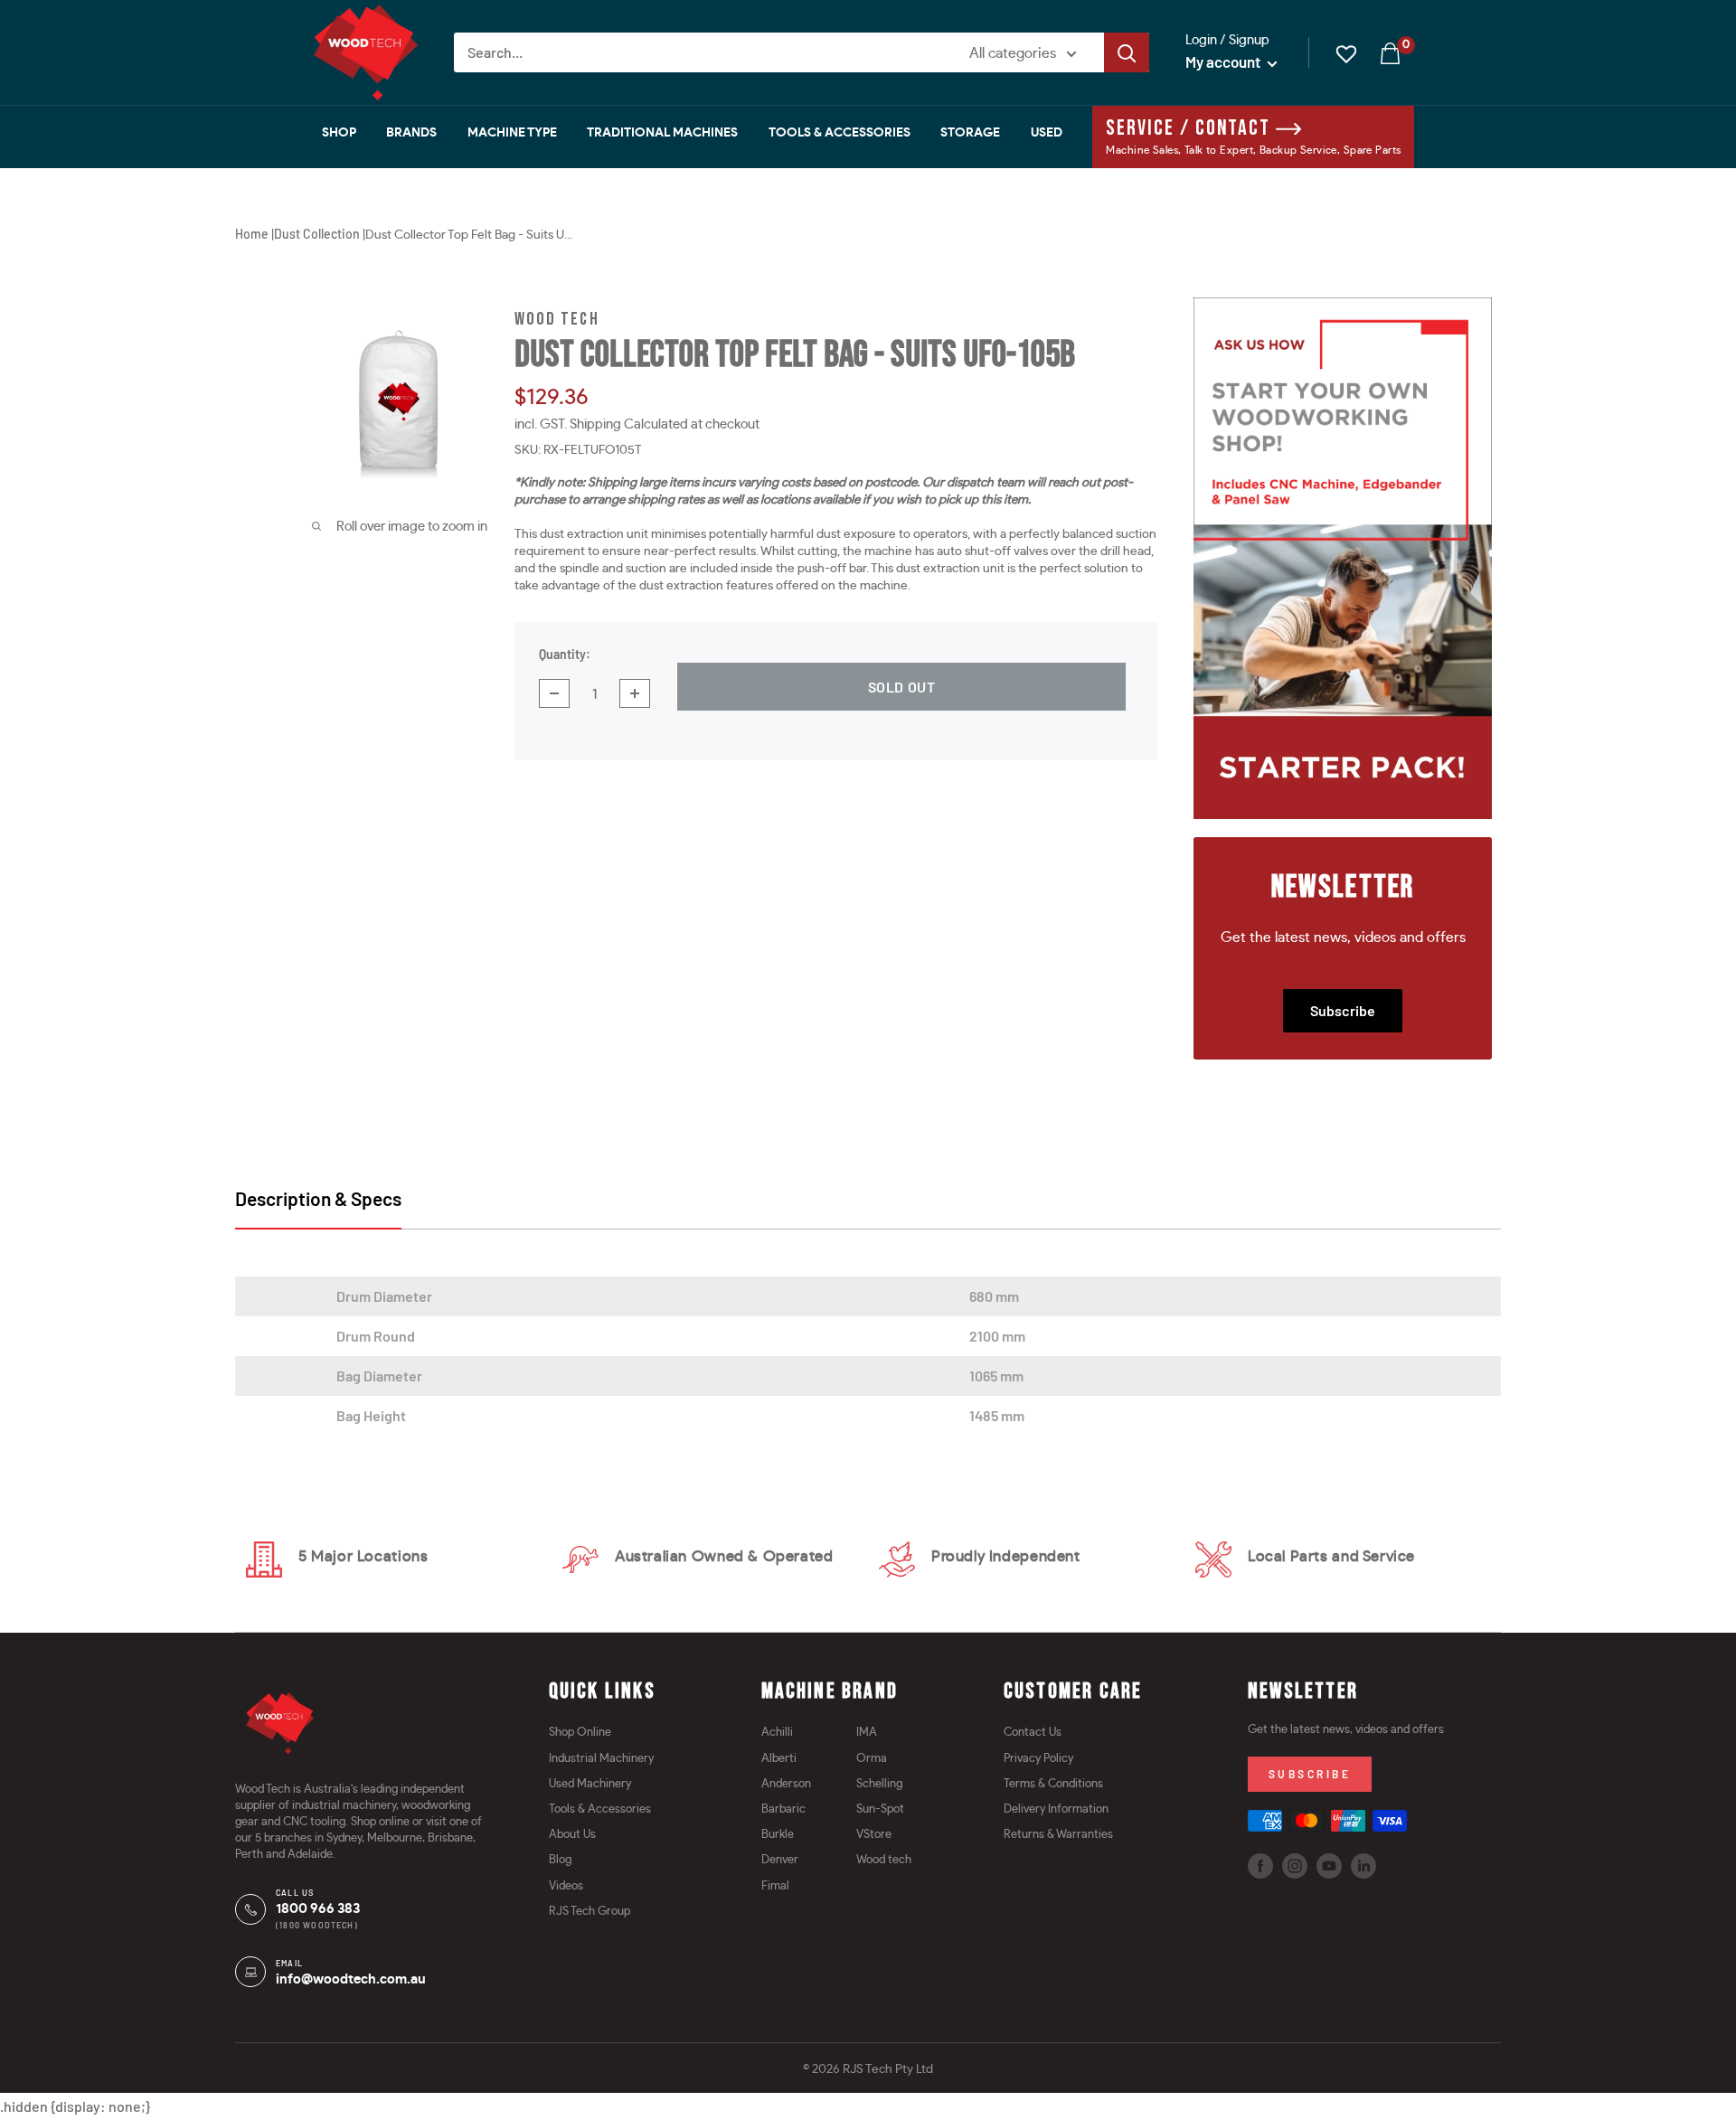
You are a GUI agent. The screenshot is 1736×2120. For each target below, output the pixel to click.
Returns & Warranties (1058, 1835)
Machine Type (512, 133)
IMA (867, 1733)
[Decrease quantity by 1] (554, 693)
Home (252, 234)
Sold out (902, 687)
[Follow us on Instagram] (1295, 1866)
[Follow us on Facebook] (1260, 1866)
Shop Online (580, 1733)
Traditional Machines (662, 133)
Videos (566, 1886)
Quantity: (565, 654)
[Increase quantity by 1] (635, 693)
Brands (411, 133)
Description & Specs (318, 1198)
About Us (572, 1835)
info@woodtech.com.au (351, 1979)
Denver (780, 1860)
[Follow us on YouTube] (1329, 1866)
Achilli (777, 1733)
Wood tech (884, 1860)
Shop (339, 133)
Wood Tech (557, 320)
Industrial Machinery (601, 1759)
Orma (872, 1759)
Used (1047, 133)
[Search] (1127, 52)
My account (1224, 61)
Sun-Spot (880, 1809)
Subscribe (1343, 1010)
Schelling (879, 1784)
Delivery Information (1056, 1809)
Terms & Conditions (1053, 1784)
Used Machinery (590, 1784)
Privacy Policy (1038, 1759)
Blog (560, 1860)
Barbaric (783, 1809)
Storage (970, 133)
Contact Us (1033, 1733)
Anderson (786, 1784)
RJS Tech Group (590, 1912)
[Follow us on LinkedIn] (1363, 1866)
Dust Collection (317, 234)
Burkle (778, 1835)
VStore (874, 1835)
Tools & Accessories (840, 133)
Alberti (779, 1759)
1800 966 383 (318, 1909)
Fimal (775, 1886)
